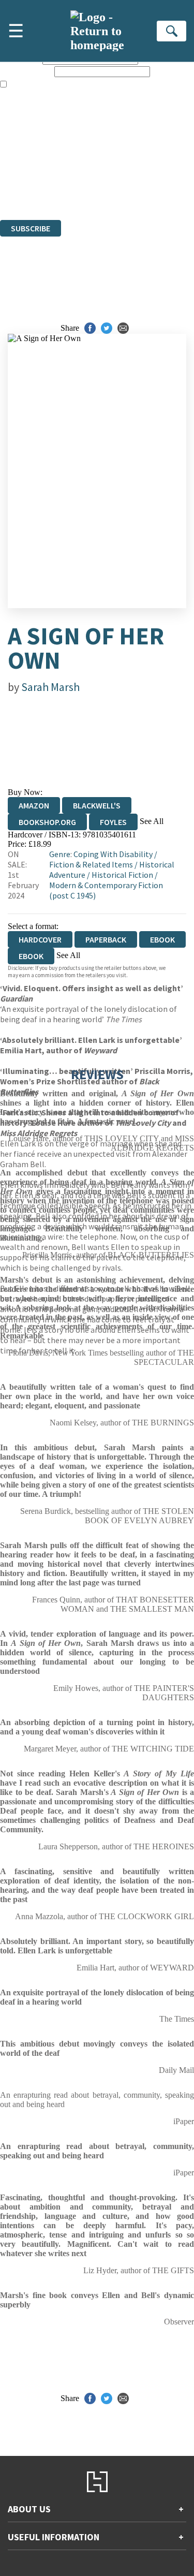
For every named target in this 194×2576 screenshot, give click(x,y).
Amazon (34, 805)
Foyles (113, 822)
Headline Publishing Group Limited (129, 159)
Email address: (26, 71)
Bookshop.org (47, 822)
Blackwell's (97, 805)
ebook (162, 939)
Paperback (106, 939)
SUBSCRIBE (31, 228)
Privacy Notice (37, 187)
